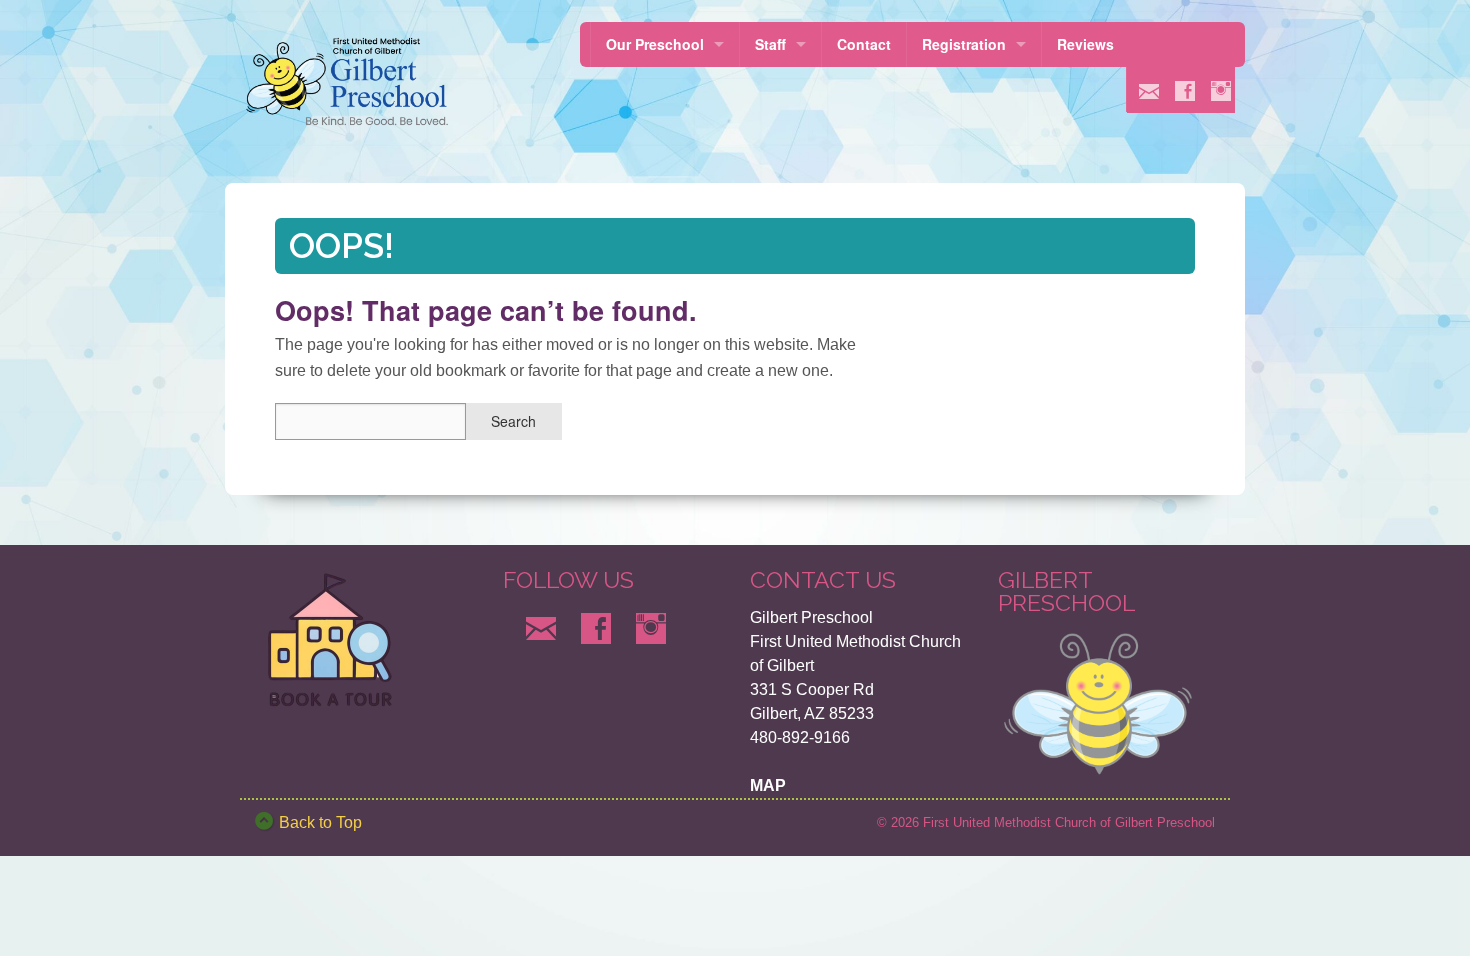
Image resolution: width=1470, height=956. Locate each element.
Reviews (1085, 44)
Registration (964, 44)
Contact (864, 44)
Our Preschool (655, 44)
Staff (770, 44)
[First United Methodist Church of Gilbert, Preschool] (352, 81)
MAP (768, 785)
